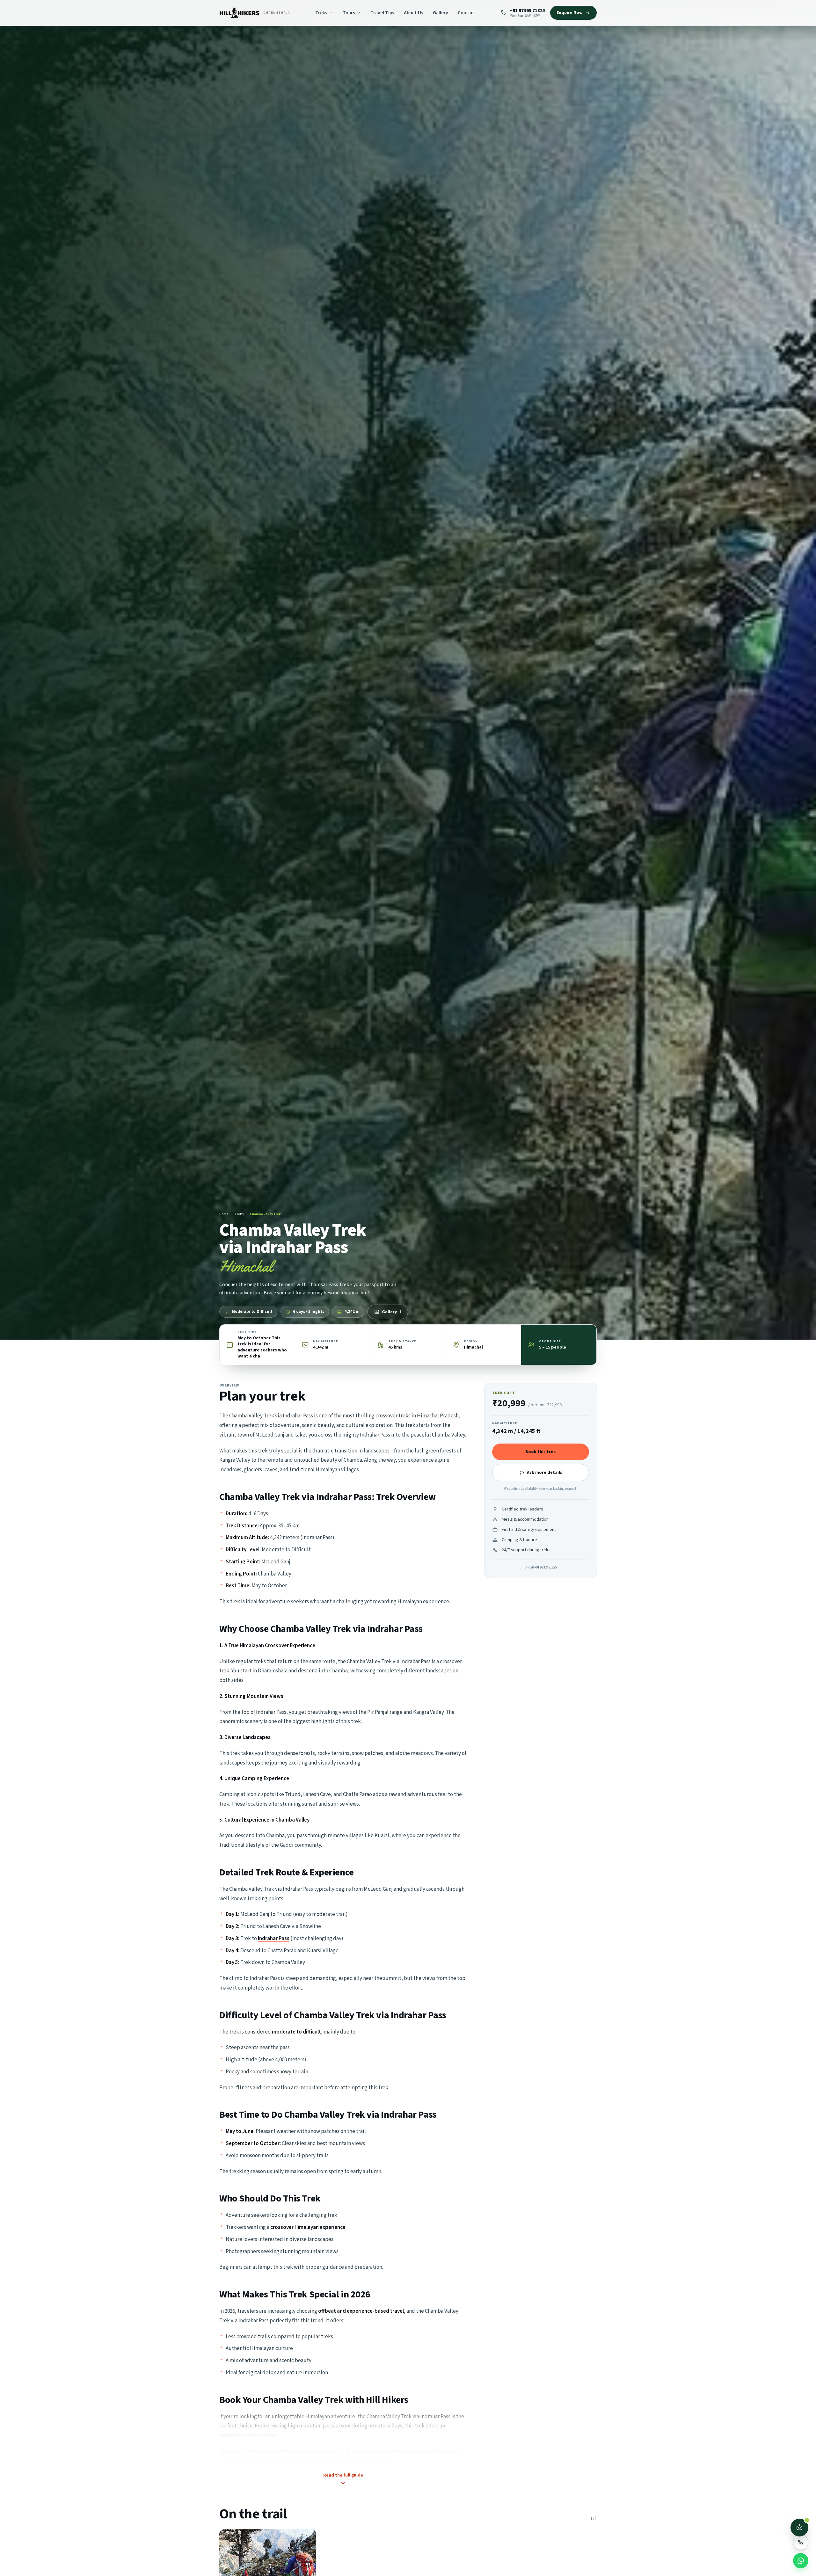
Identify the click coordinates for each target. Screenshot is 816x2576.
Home (224, 1214)
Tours (349, 13)
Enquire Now (570, 13)
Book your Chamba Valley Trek (255, 2451)
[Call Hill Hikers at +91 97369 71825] (801, 2542)
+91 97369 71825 (546, 1567)
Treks (321, 13)
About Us (414, 13)
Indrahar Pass (274, 1939)
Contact (466, 13)
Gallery (441, 13)
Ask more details (545, 1473)
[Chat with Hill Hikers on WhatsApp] (801, 2561)
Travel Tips (382, 13)
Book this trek (541, 1452)
